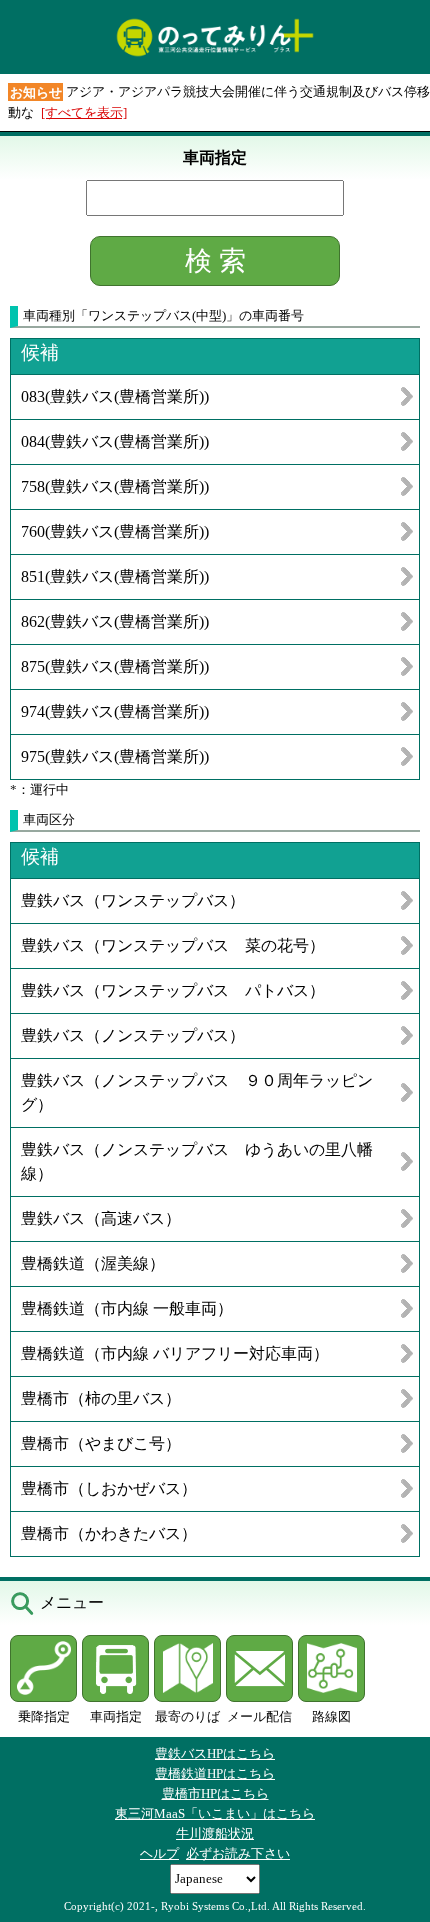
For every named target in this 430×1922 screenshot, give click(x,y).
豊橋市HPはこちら (215, 1793)
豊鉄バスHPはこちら (215, 1753)
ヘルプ (159, 1853)
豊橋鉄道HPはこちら (215, 1773)
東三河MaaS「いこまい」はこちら (215, 1813)
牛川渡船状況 (215, 1833)
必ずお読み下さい (238, 1853)
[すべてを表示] (84, 112)
